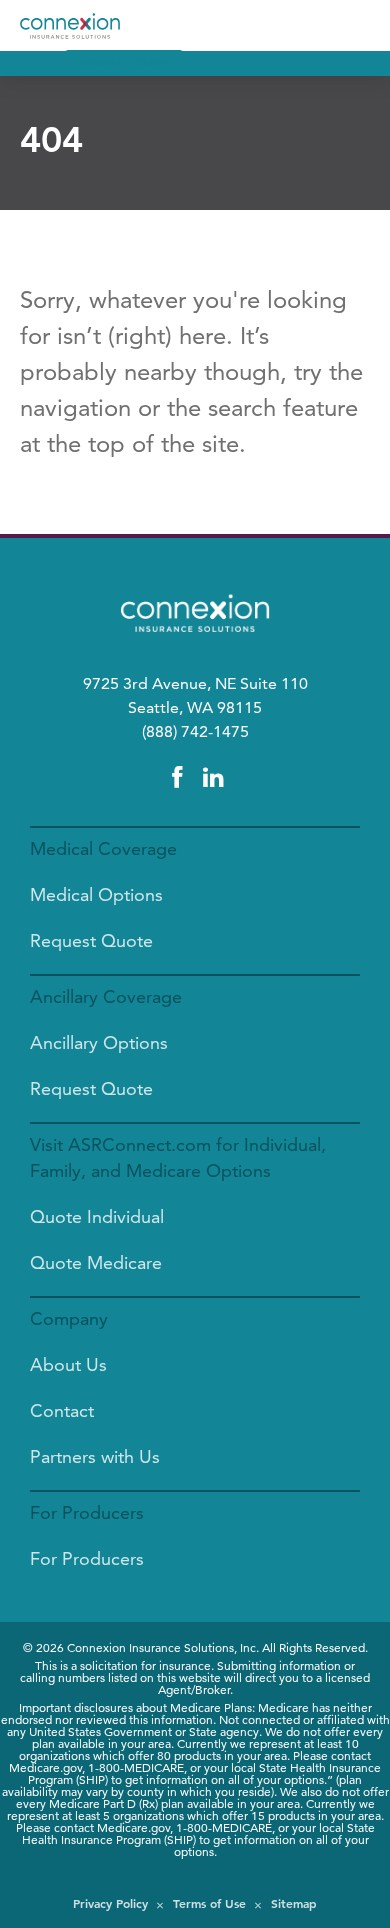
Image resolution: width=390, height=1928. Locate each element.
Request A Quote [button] (123, 62)
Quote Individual (97, 1216)
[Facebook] (177, 778)
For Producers (87, 1558)
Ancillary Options (99, 1042)
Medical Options (96, 894)
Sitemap (294, 1903)
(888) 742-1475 (195, 731)
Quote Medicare (96, 1262)
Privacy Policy (110, 1903)
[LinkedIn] (213, 778)
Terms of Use (209, 1903)
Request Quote (91, 940)
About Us (68, 1364)
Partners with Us (95, 1456)
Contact (62, 1410)
